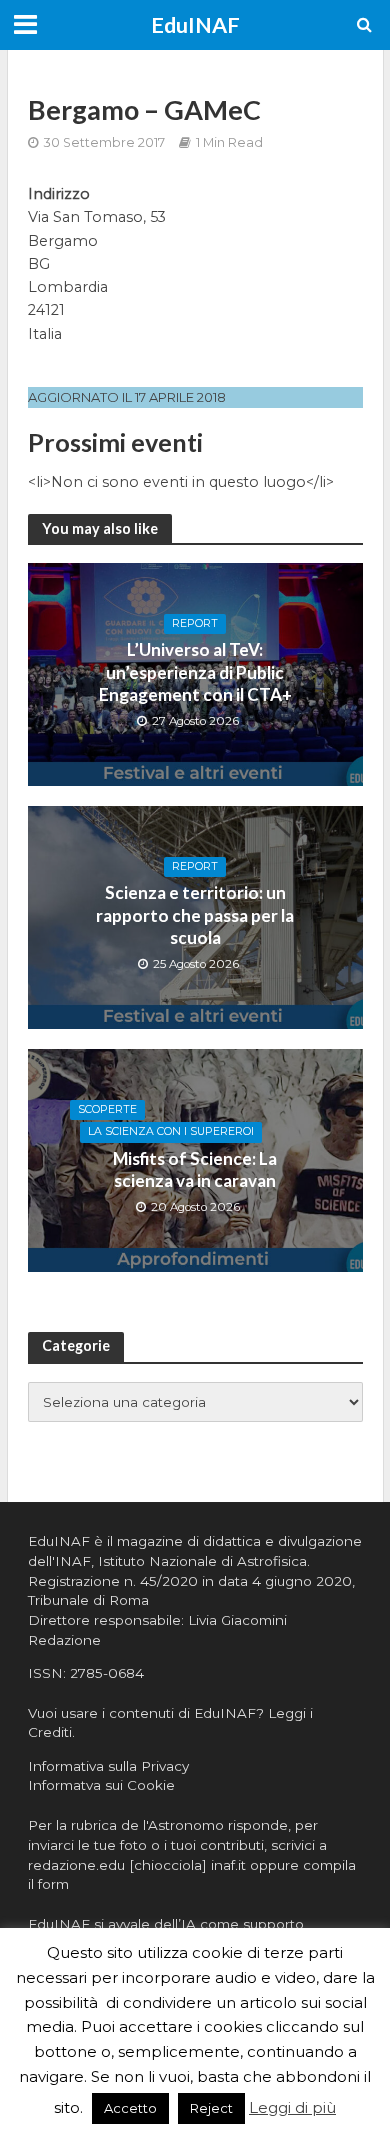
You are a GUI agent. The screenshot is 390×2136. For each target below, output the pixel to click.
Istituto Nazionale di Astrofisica (202, 1561)
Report (195, 623)
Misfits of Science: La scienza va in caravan (195, 1169)
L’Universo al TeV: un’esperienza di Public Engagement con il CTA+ (195, 672)
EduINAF (195, 25)
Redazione (64, 1640)
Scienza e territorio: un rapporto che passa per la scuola (195, 915)
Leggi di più (292, 2107)
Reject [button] (211, 2108)
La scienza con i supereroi (171, 1131)
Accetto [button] (130, 2108)
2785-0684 (107, 1673)
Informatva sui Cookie (101, 1785)
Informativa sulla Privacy (108, 1766)
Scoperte (107, 1109)
